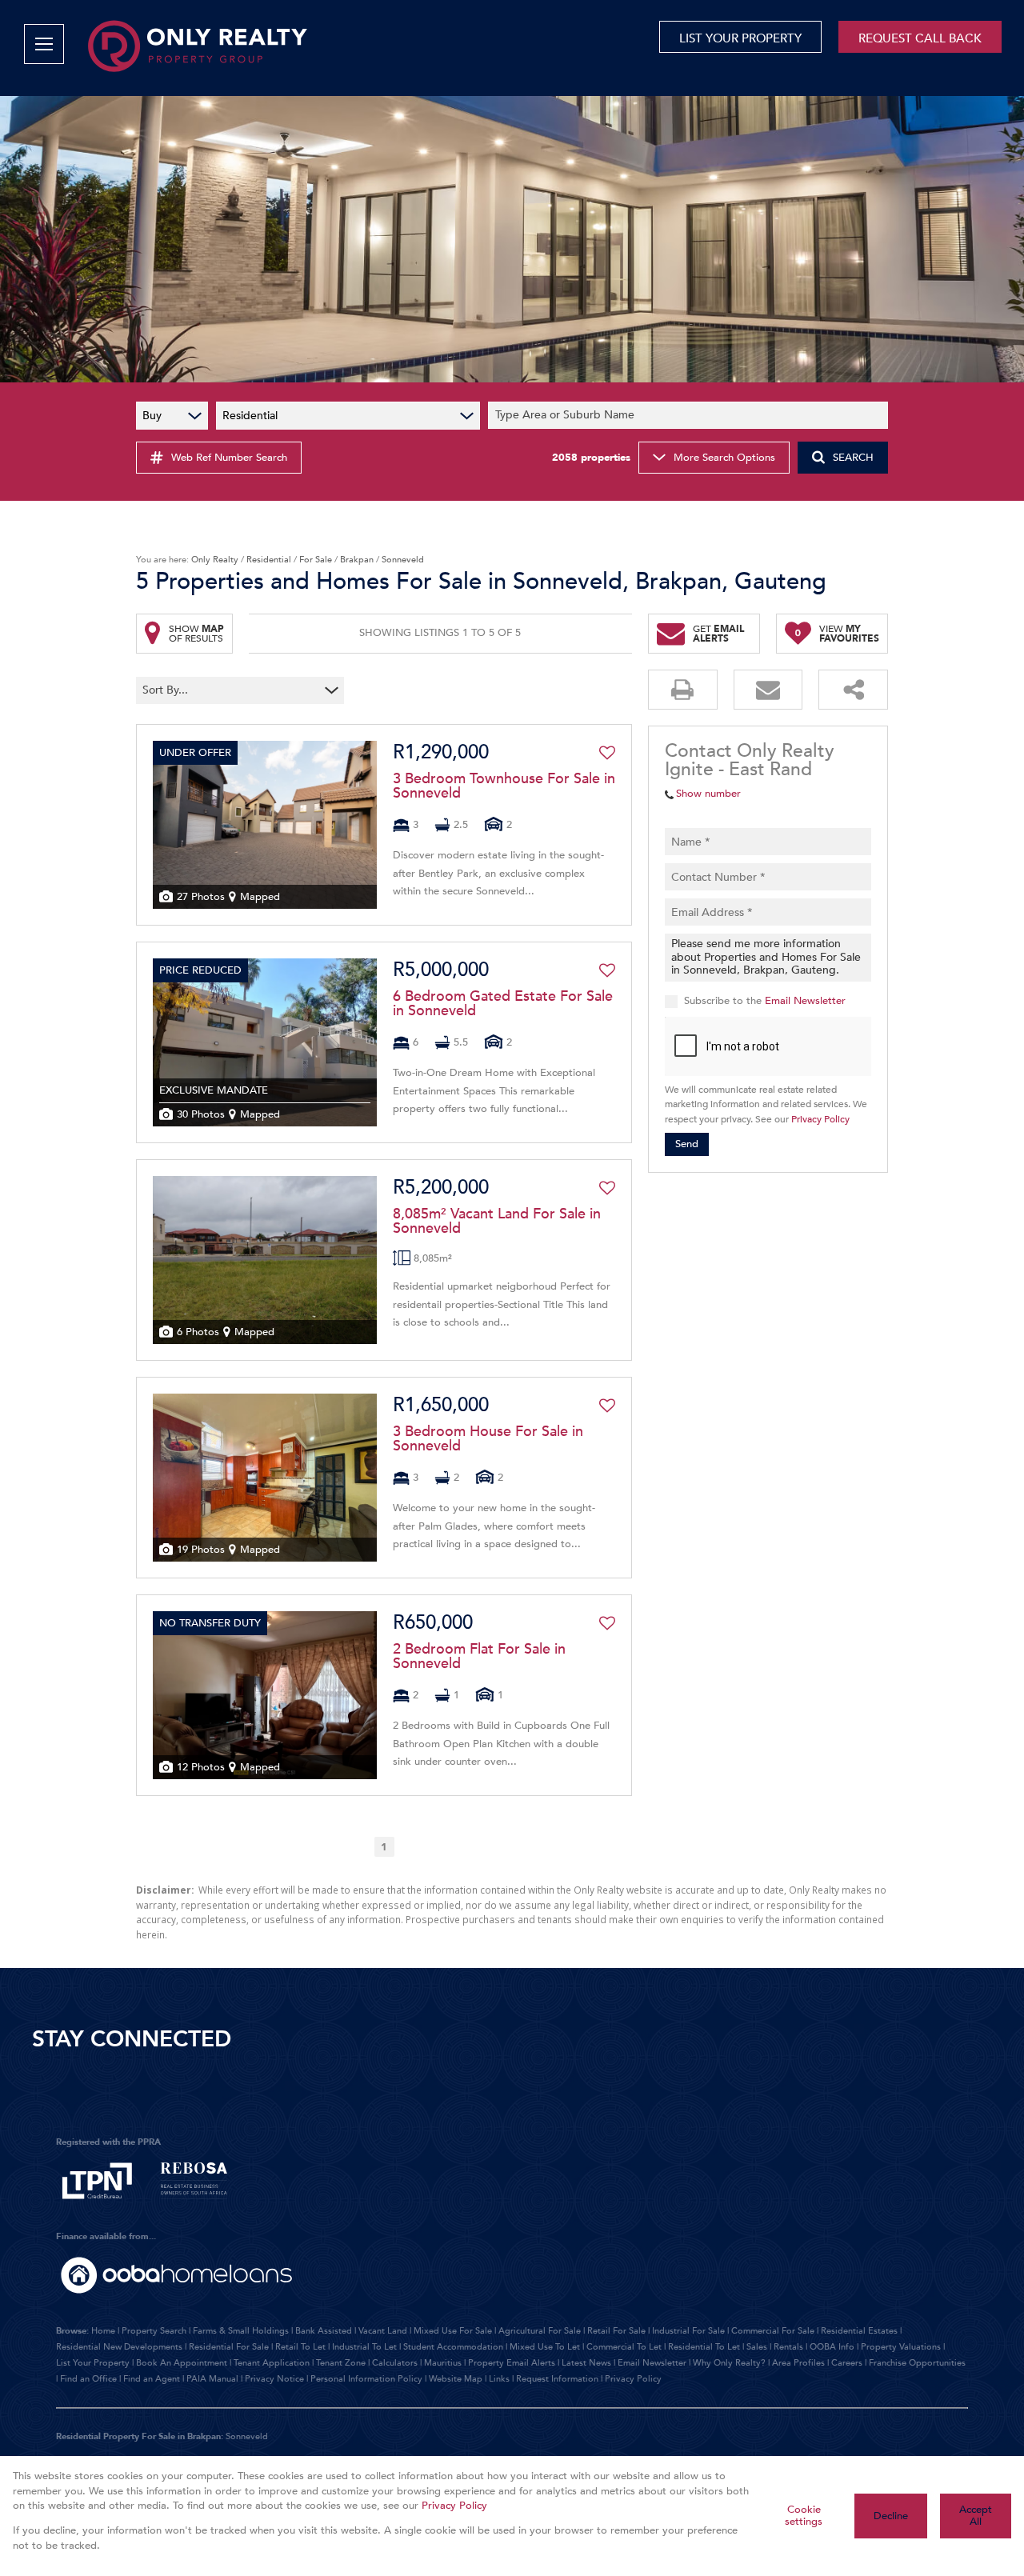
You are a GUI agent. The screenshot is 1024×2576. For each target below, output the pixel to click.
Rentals (788, 2347)
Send (687, 1144)
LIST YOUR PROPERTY (740, 38)
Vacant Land (383, 2331)
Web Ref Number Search (229, 458)
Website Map (456, 2379)
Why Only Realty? (729, 2363)
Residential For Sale (229, 2347)
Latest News (586, 2363)
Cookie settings (804, 2516)
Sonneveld (247, 2436)
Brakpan (357, 560)
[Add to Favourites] (607, 753)
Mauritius (443, 2363)
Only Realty (215, 560)
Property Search (154, 2331)
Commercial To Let (624, 2347)
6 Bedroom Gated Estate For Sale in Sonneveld (503, 1004)
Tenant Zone (341, 2363)
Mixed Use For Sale (453, 2331)
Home (103, 2331)
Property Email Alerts (512, 2363)
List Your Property (93, 2363)
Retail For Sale (616, 2331)
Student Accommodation (453, 2347)
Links (499, 2379)
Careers (847, 2363)
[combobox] (690, 416)
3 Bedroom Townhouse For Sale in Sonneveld (504, 786)
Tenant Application (272, 2363)
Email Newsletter (805, 1001)
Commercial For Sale (773, 2331)
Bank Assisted (324, 2331)
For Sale (316, 560)
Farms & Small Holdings (241, 2331)
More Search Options (724, 458)
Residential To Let (704, 2347)
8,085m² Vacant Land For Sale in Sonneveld (497, 1222)
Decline (891, 2516)
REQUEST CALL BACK (920, 38)
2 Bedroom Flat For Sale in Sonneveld (479, 1657)
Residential (269, 560)
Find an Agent (152, 2379)
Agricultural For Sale (540, 2331)
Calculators (395, 2363)
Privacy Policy (820, 1119)
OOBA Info (832, 2347)
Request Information (557, 2379)
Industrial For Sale (688, 2331)
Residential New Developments (119, 2347)
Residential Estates (859, 2331)
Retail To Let (300, 2347)
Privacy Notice (274, 2379)
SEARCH (853, 458)
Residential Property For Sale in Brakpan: (140, 2436)
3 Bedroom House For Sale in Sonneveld (488, 1439)
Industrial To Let (364, 2347)
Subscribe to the (765, 1001)
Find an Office (88, 2379)
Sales (757, 2347)
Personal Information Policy (366, 2379)
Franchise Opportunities (917, 2363)
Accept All (976, 2516)
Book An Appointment (182, 2363)
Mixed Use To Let (545, 2347)
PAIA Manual (212, 2379)
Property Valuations (901, 2347)
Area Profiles (798, 2363)
